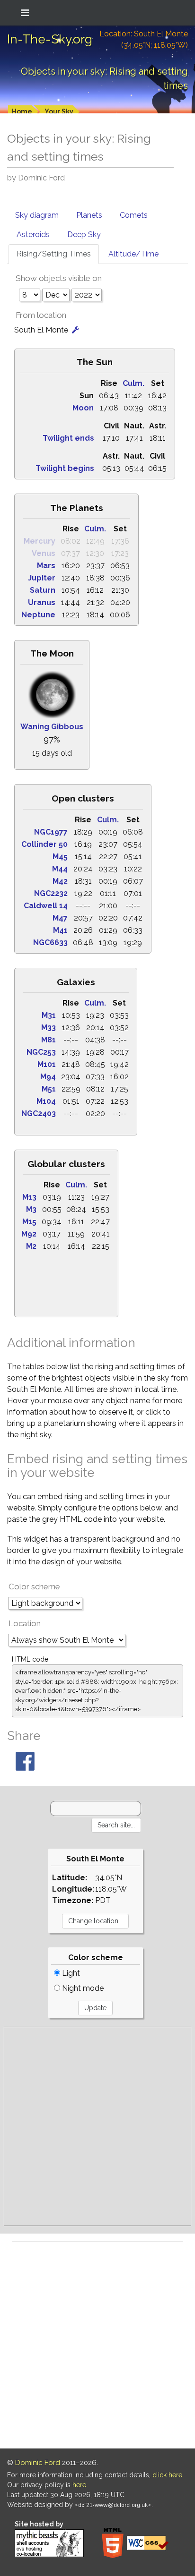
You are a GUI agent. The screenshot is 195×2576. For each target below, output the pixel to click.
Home (22, 111)
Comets (134, 215)
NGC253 (41, 1052)
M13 (29, 1197)
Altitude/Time (133, 254)
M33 (49, 1028)
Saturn (43, 590)
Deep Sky (84, 235)
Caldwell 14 (46, 906)
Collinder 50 (44, 844)
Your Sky (59, 111)
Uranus (42, 602)
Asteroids (33, 235)
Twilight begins (65, 468)
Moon (83, 408)
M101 (47, 1064)
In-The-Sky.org (50, 39)
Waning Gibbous (52, 727)
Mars (46, 566)
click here (167, 2475)
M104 (46, 1101)
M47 (60, 918)
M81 (49, 1040)
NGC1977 (51, 832)
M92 (29, 1234)
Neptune (38, 615)
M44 (60, 869)
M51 (49, 1089)
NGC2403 (39, 1113)
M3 (31, 1209)
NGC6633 (50, 943)
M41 (60, 930)
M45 (60, 857)
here (79, 2485)
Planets (89, 215)
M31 (49, 1015)
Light (70, 1973)
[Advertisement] (97, 2126)
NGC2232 (51, 893)
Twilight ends (68, 438)
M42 (60, 881)
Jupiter (42, 578)
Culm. (133, 383)
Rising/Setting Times (54, 254)
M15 (29, 1222)
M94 (48, 1077)
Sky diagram (37, 215)
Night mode (82, 1988)
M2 (31, 1246)
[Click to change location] (75, 330)
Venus (44, 553)
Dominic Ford (38, 2463)
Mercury (40, 541)
